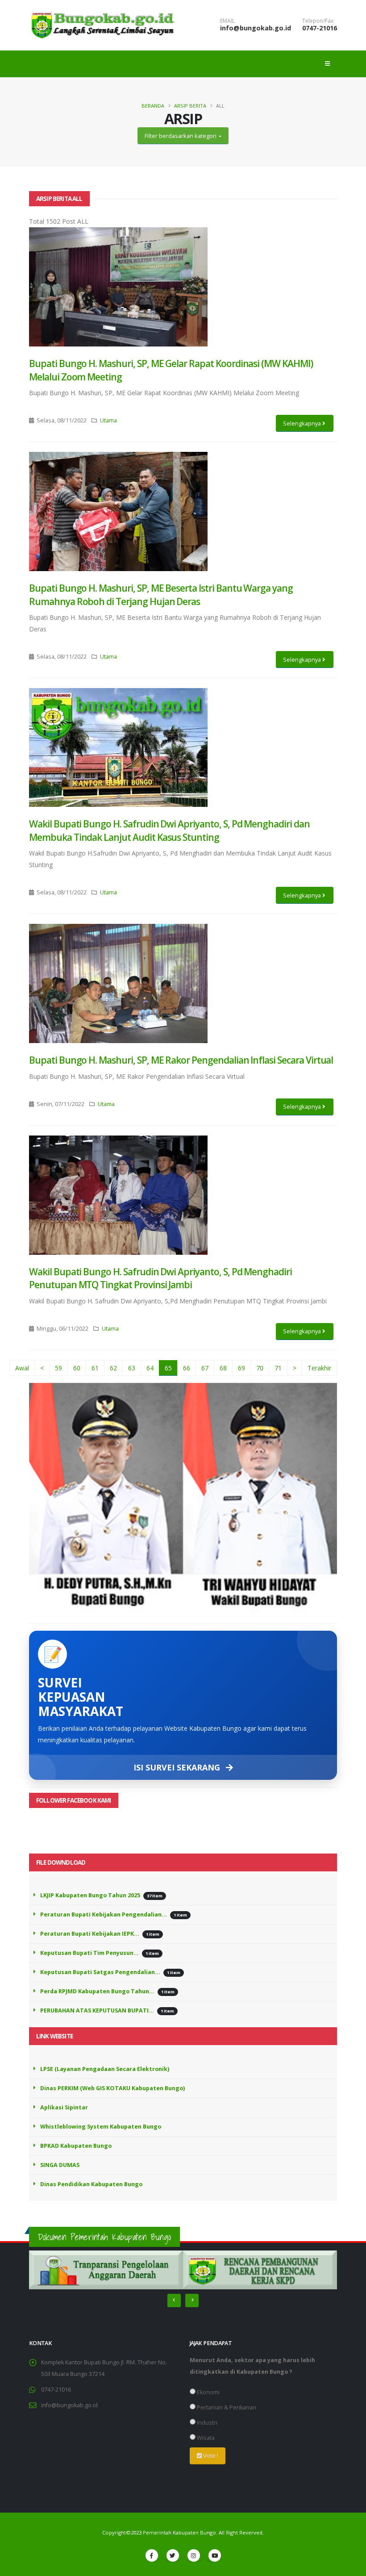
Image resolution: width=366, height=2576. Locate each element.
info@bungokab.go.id (256, 28)
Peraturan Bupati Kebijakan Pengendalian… (104, 1914)
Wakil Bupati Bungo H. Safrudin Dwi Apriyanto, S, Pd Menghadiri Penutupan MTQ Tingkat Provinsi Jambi (160, 1278)
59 (58, 1368)
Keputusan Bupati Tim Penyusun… (89, 1953)
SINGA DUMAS (60, 2165)
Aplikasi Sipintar (64, 2107)
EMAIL (227, 21)
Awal (22, 1368)
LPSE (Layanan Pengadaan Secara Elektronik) (105, 2069)
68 (223, 1368)
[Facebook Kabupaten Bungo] (152, 2555)
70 (260, 1368)
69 (241, 1368)
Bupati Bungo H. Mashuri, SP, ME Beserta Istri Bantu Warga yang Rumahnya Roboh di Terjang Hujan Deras (161, 595)
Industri (206, 2423)
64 (150, 1368)
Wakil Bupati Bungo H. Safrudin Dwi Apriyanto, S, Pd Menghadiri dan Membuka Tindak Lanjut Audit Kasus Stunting (169, 830)
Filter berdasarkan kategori (181, 136)
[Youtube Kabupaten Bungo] (215, 2555)
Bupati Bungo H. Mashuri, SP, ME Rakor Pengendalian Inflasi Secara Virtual (181, 1060)
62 (113, 1368)
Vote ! (210, 2455)
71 (278, 1368)
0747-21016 (320, 28)
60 (77, 1368)
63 (132, 1368)
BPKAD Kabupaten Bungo (76, 2146)
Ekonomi (208, 2392)
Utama (108, 420)
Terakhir (319, 1368)
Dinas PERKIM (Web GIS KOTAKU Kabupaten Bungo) (112, 2088)
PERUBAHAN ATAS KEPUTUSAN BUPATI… (97, 2010)
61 (95, 1368)
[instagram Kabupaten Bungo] (194, 2555)
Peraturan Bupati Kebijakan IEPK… (90, 1934)
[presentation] (174, 2300)
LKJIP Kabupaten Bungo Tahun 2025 (90, 1895)
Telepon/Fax (318, 21)
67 (205, 1368)
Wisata (205, 2438)
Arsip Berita (190, 106)
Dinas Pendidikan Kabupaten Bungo (91, 2184)
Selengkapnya (303, 423)
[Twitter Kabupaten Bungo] (173, 2555)
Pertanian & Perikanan (226, 2407)
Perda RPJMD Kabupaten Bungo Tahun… (97, 1991)
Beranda (153, 106)
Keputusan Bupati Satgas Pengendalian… (100, 1972)
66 (187, 1368)
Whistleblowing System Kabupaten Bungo (101, 2127)
